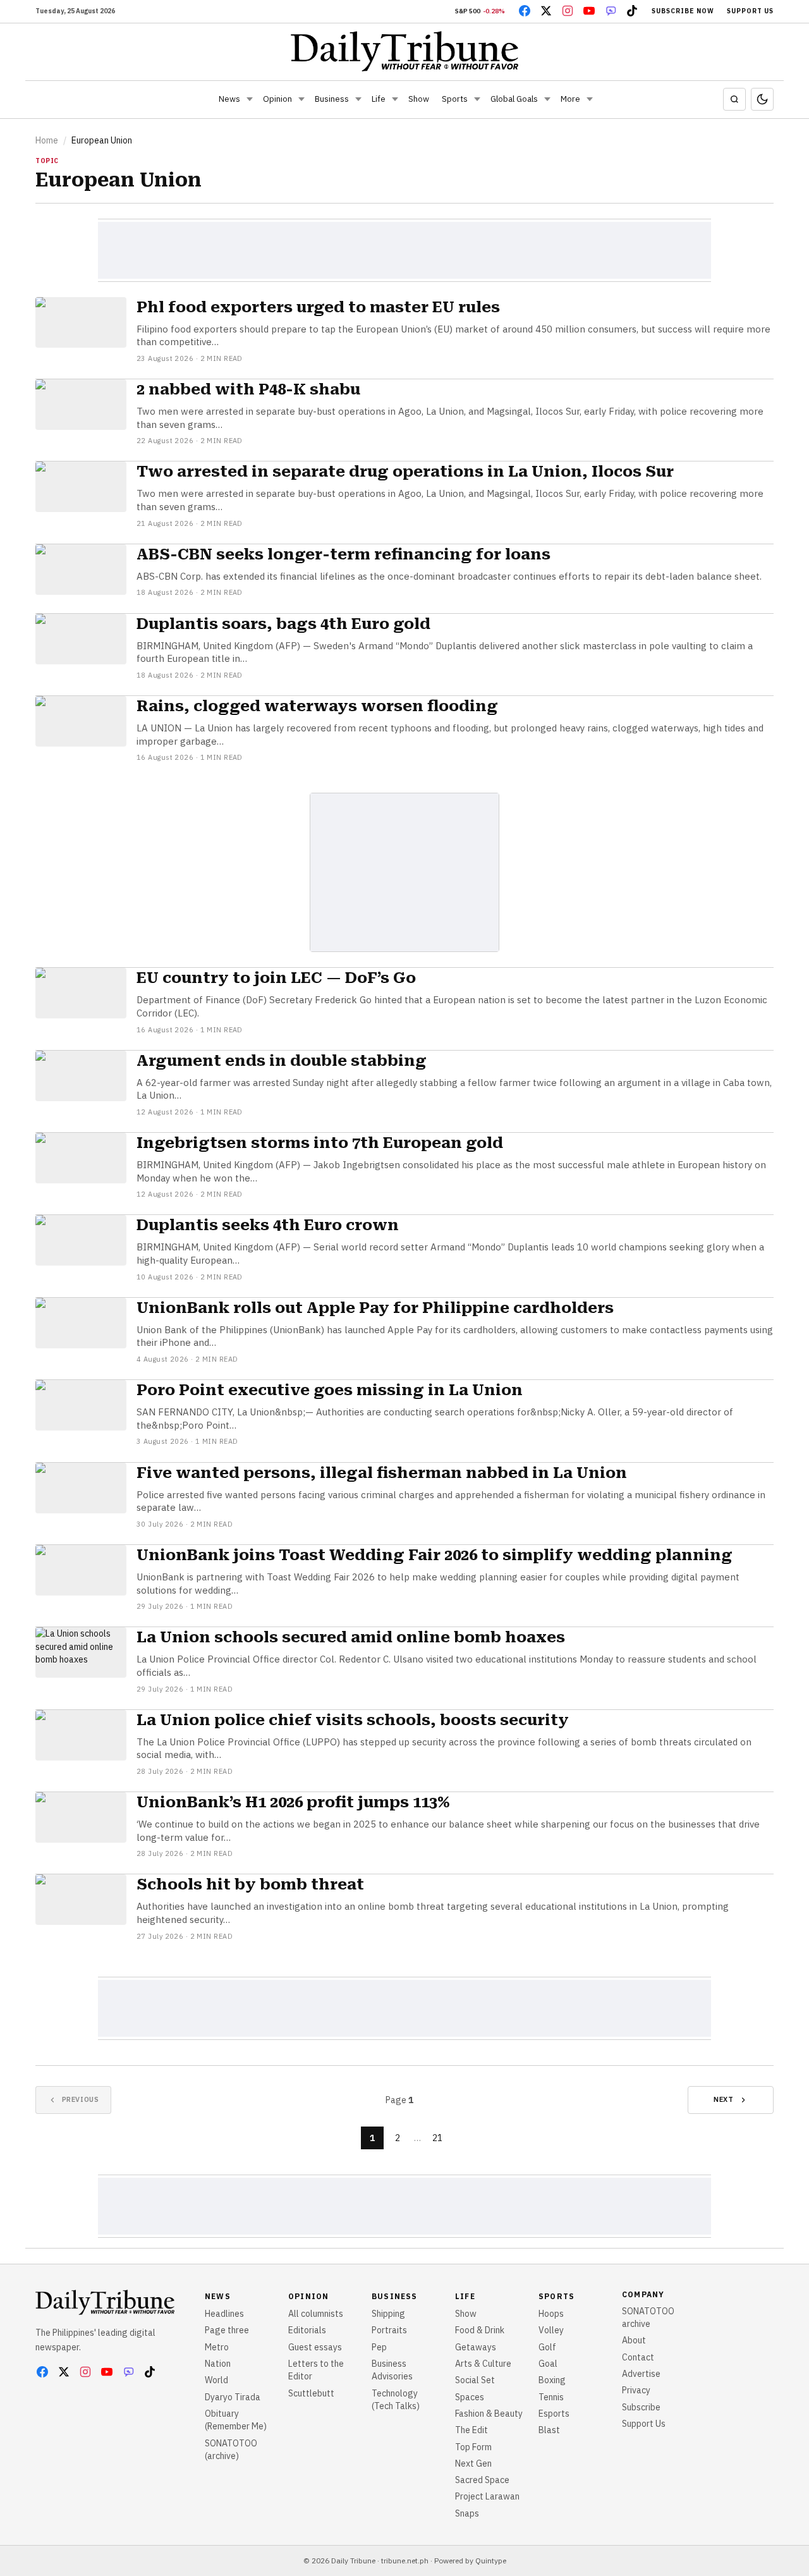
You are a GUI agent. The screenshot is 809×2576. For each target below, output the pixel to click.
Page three (227, 2330)
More (570, 99)
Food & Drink (480, 2330)
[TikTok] (632, 11)
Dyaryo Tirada (233, 2397)
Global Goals (514, 99)
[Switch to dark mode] (762, 99)
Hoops (551, 2314)
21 (437, 2138)
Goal (548, 2364)
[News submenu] (250, 99)
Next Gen (473, 2463)
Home (47, 140)
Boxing (552, 2380)
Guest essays (315, 2347)
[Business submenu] (358, 99)
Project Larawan (487, 2496)
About (634, 2340)
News (229, 99)
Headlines (224, 2314)
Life (379, 99)
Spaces (470, 2397)
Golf (547, 2347)
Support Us (750, 11)
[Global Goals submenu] (547, 99)
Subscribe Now (683, 11)
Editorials (307, 2330)
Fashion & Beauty (489, 2414)
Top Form (473, 2447)
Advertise (641, 2374)
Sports (455, 99)
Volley (551, 2330)
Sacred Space (482, 2480)
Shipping (388, 2314)
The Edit (471, 2430)
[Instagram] (568, 11)
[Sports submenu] (477, 99)
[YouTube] (589, 11)
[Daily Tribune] (405, 51)
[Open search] (734, 99)
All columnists (316, 2314)
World (216, 2380)
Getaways (476, 2347)
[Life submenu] (395, 99)
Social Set (475, 2380)
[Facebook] (525, 11)
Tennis (551, 2397)
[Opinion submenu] (301, 99)
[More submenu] (590, 99)
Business (332, 99)
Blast (549, 2430)
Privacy (636, 2390)
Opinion (277, 99)
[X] (546, 11)
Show (419, 99)
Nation (218, 2364)
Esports (554, 2414)
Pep (379, 2347)
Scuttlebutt (311, 2393)
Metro (217, 2347)
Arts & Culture (483, 2364)
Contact (638, 2357)
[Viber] (611, 11)
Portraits (389, 2330)
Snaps (467, 2513)
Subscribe (641, 2407)
